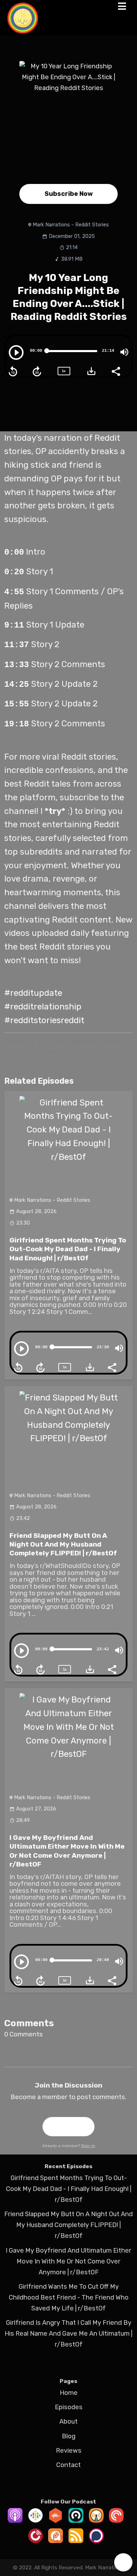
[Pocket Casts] (116, 2521)
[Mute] (124, 352)
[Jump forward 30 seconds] (37, 371)
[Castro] (76, 2521)
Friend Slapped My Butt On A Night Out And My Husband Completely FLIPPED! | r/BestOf (63, 1544)
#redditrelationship (43, 1006)
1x (64, 371)
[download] (91, 371)
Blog (69, 2436)
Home (69, 2393)
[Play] (16, 352)
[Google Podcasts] (35, 2521)
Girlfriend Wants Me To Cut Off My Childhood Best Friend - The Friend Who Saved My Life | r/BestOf (69, 2297)
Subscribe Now (69, 194)
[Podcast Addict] (56, 2541)
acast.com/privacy (97, 1042)
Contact (68, 2465)
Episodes (69, 2407)
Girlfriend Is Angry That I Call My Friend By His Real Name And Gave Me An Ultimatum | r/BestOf (68, 2334)
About (68, 2421)
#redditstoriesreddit (44, 1020)
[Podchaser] (96, 2541)
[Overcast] (96, 2521)
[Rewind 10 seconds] (13, 371)
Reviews (69, 2451)
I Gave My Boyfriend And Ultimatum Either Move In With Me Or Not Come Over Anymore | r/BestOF (68, 2261)
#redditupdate (33, 993)
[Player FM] (35, 2541)
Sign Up (68, 2126)
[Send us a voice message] (123, 2562)
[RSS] (76, 2541)
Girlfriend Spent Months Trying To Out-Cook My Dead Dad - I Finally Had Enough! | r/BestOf (68, 1249)
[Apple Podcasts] (15, 2521)
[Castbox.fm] (56, 2521)
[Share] (116, 371)
